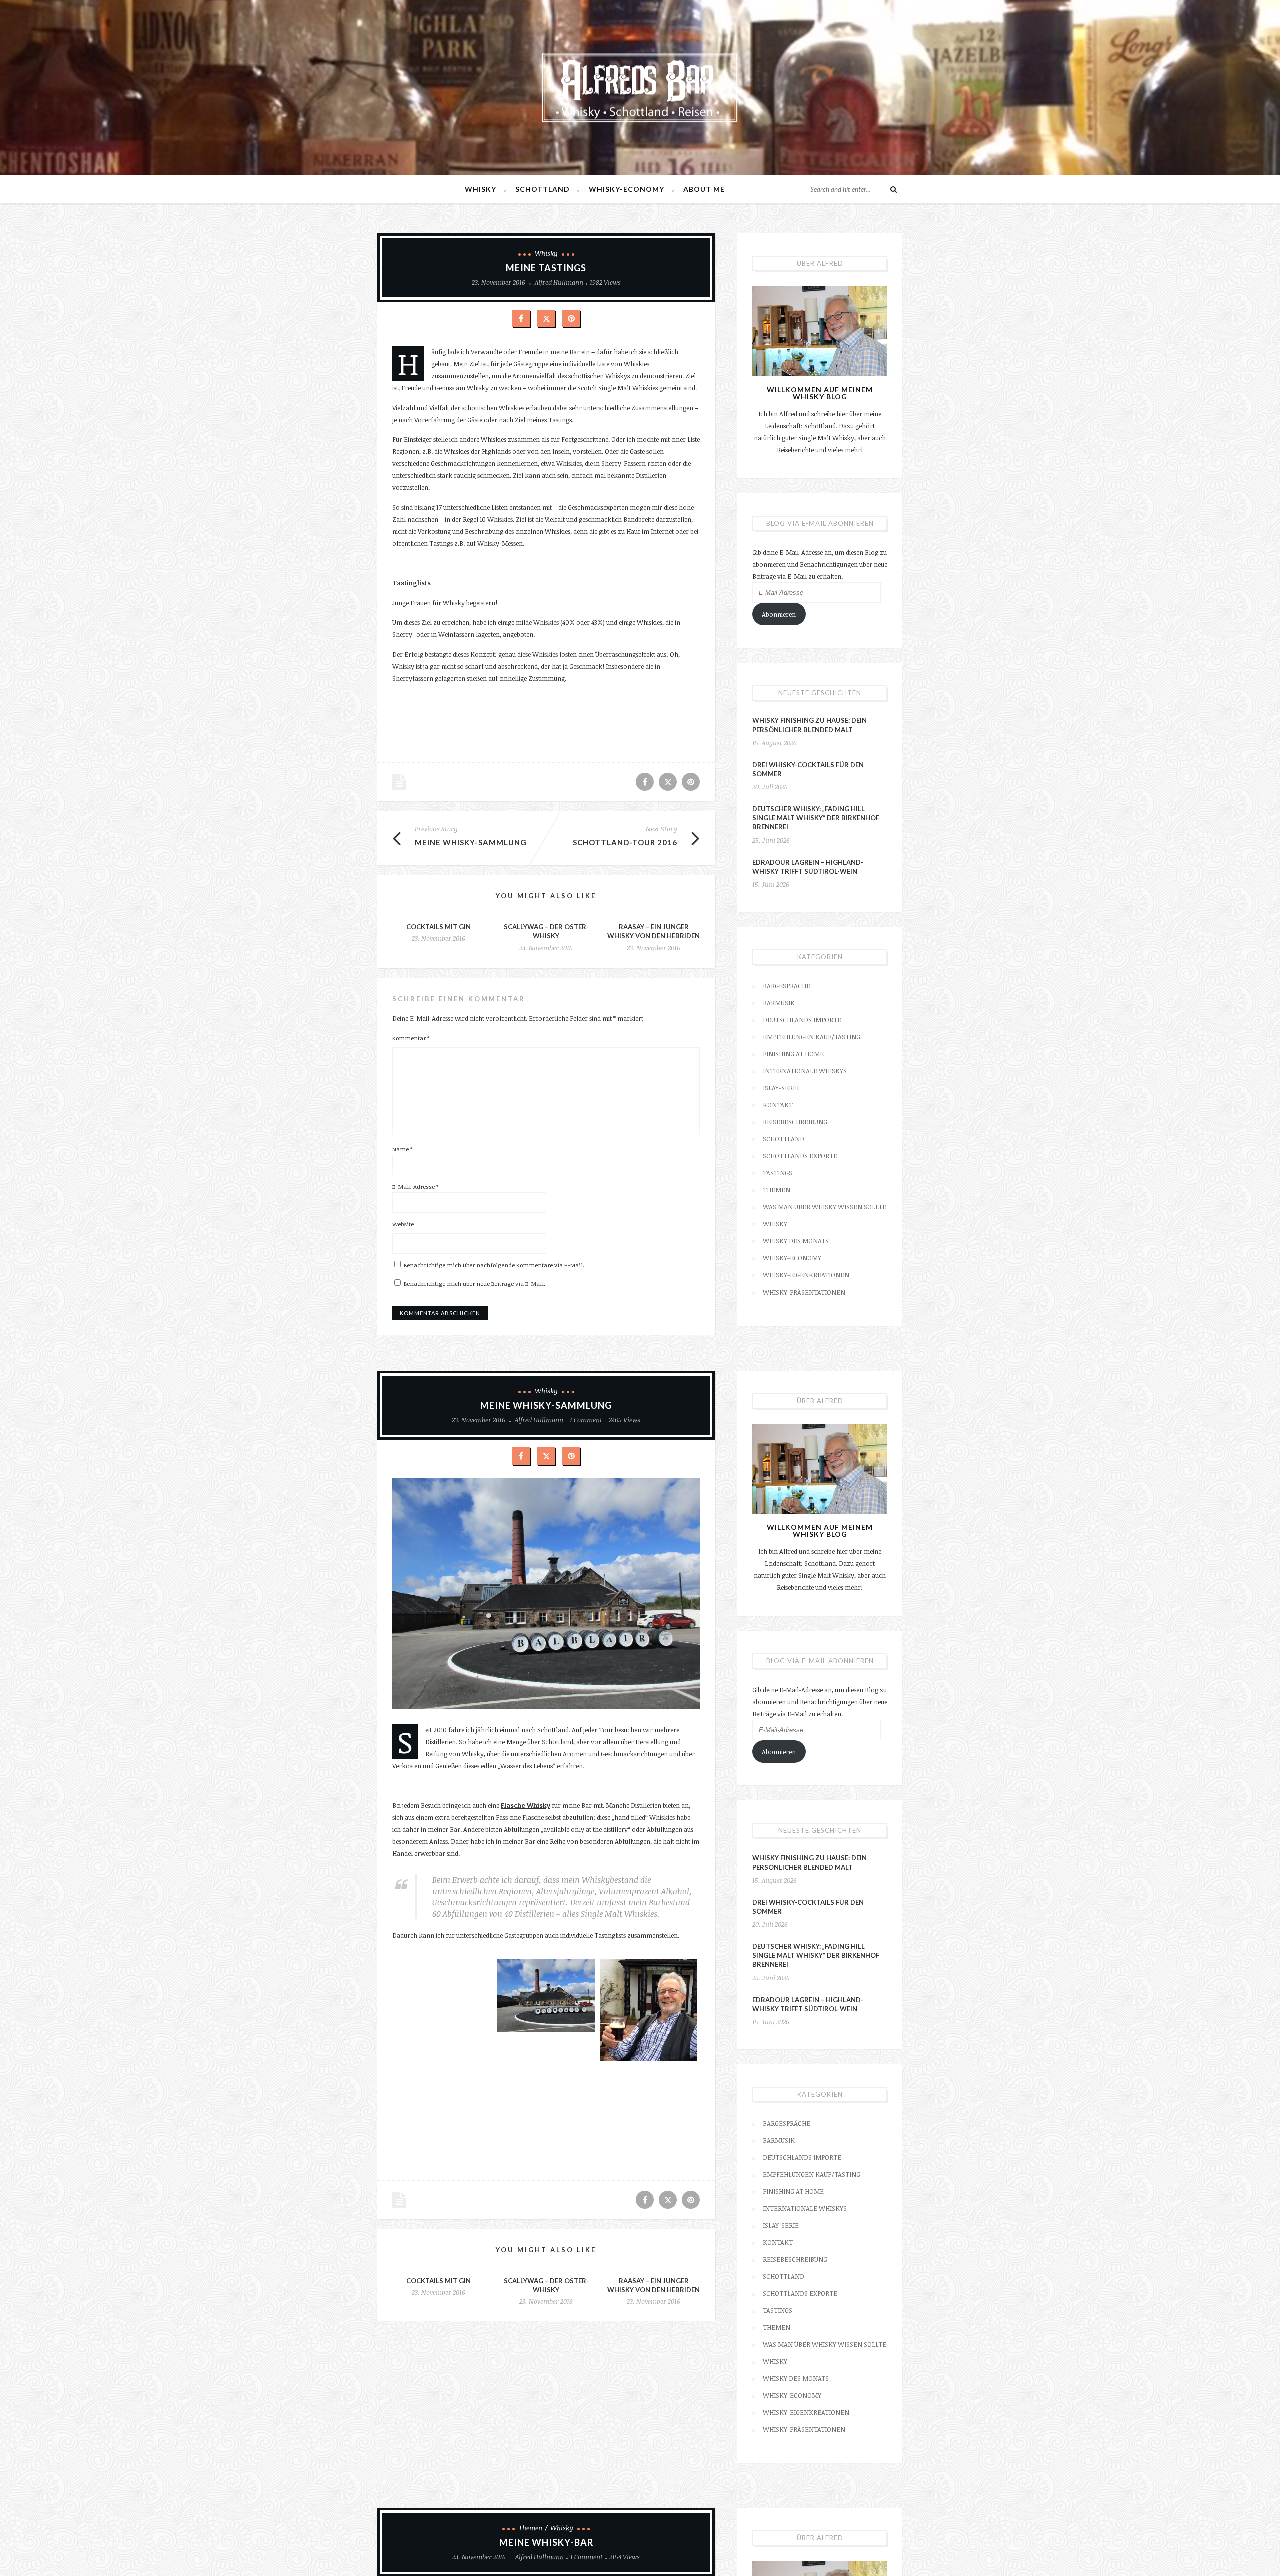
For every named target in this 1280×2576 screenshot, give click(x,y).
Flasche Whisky (526, 1805)
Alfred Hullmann (559, 282)
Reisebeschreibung (795, 1122)
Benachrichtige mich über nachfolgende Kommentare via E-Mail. (494, 1265)
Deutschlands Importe (802, 1020)
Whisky (481, 189)
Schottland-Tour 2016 (625, 842)
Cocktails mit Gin (439, 927)
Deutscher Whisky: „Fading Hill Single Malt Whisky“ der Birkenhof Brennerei (816, 818)
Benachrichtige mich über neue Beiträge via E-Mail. (475, 1283)
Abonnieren (779, 614)
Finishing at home (793, 1054)
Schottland (543, 189)
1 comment (586, 1420)
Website (403, 1224)
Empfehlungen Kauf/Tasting (812, 1037)
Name (402, 1149)
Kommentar (411, 1038)
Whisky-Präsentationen (804, 1292)
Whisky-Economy (627, 189)
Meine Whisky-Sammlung (471, 842)
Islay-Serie (781, 1088)
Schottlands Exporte (800, 1156)
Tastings (778, 1173)
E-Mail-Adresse (415, 1186)
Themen (777, 1190)
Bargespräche (787, 986)
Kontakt (778, 1105)
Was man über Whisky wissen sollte (825, 1207)
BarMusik (779, 1003)
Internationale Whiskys (805, 1071)
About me (704, 189)
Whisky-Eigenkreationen (806, 1275)
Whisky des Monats (796, 1241)
